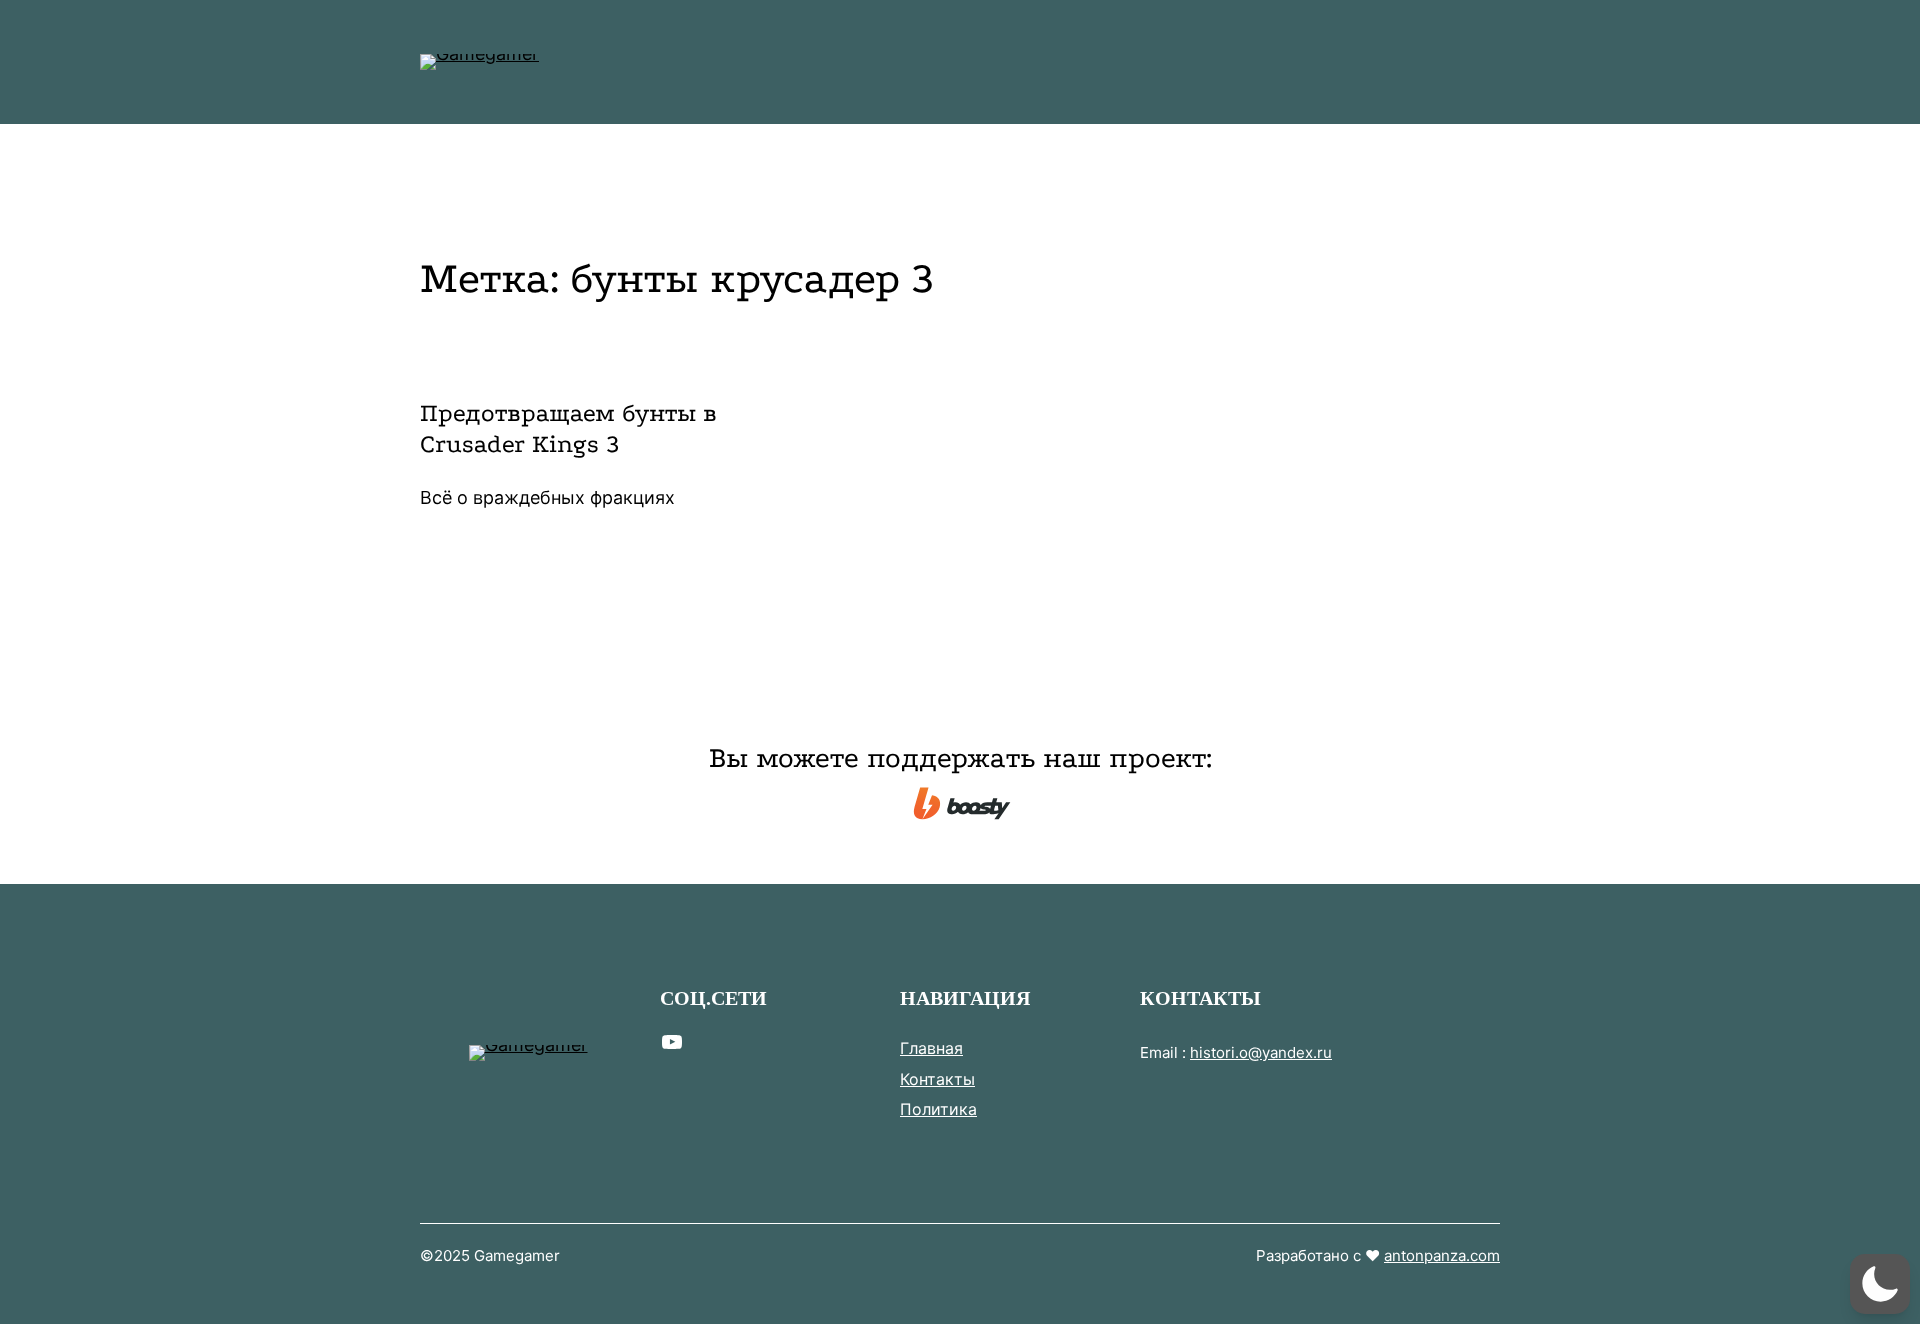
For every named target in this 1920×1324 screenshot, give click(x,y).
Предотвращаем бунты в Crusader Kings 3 (568, 428)
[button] (1880, 1284)
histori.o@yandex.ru (1261, 1052)
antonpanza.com (1442, 1255)
